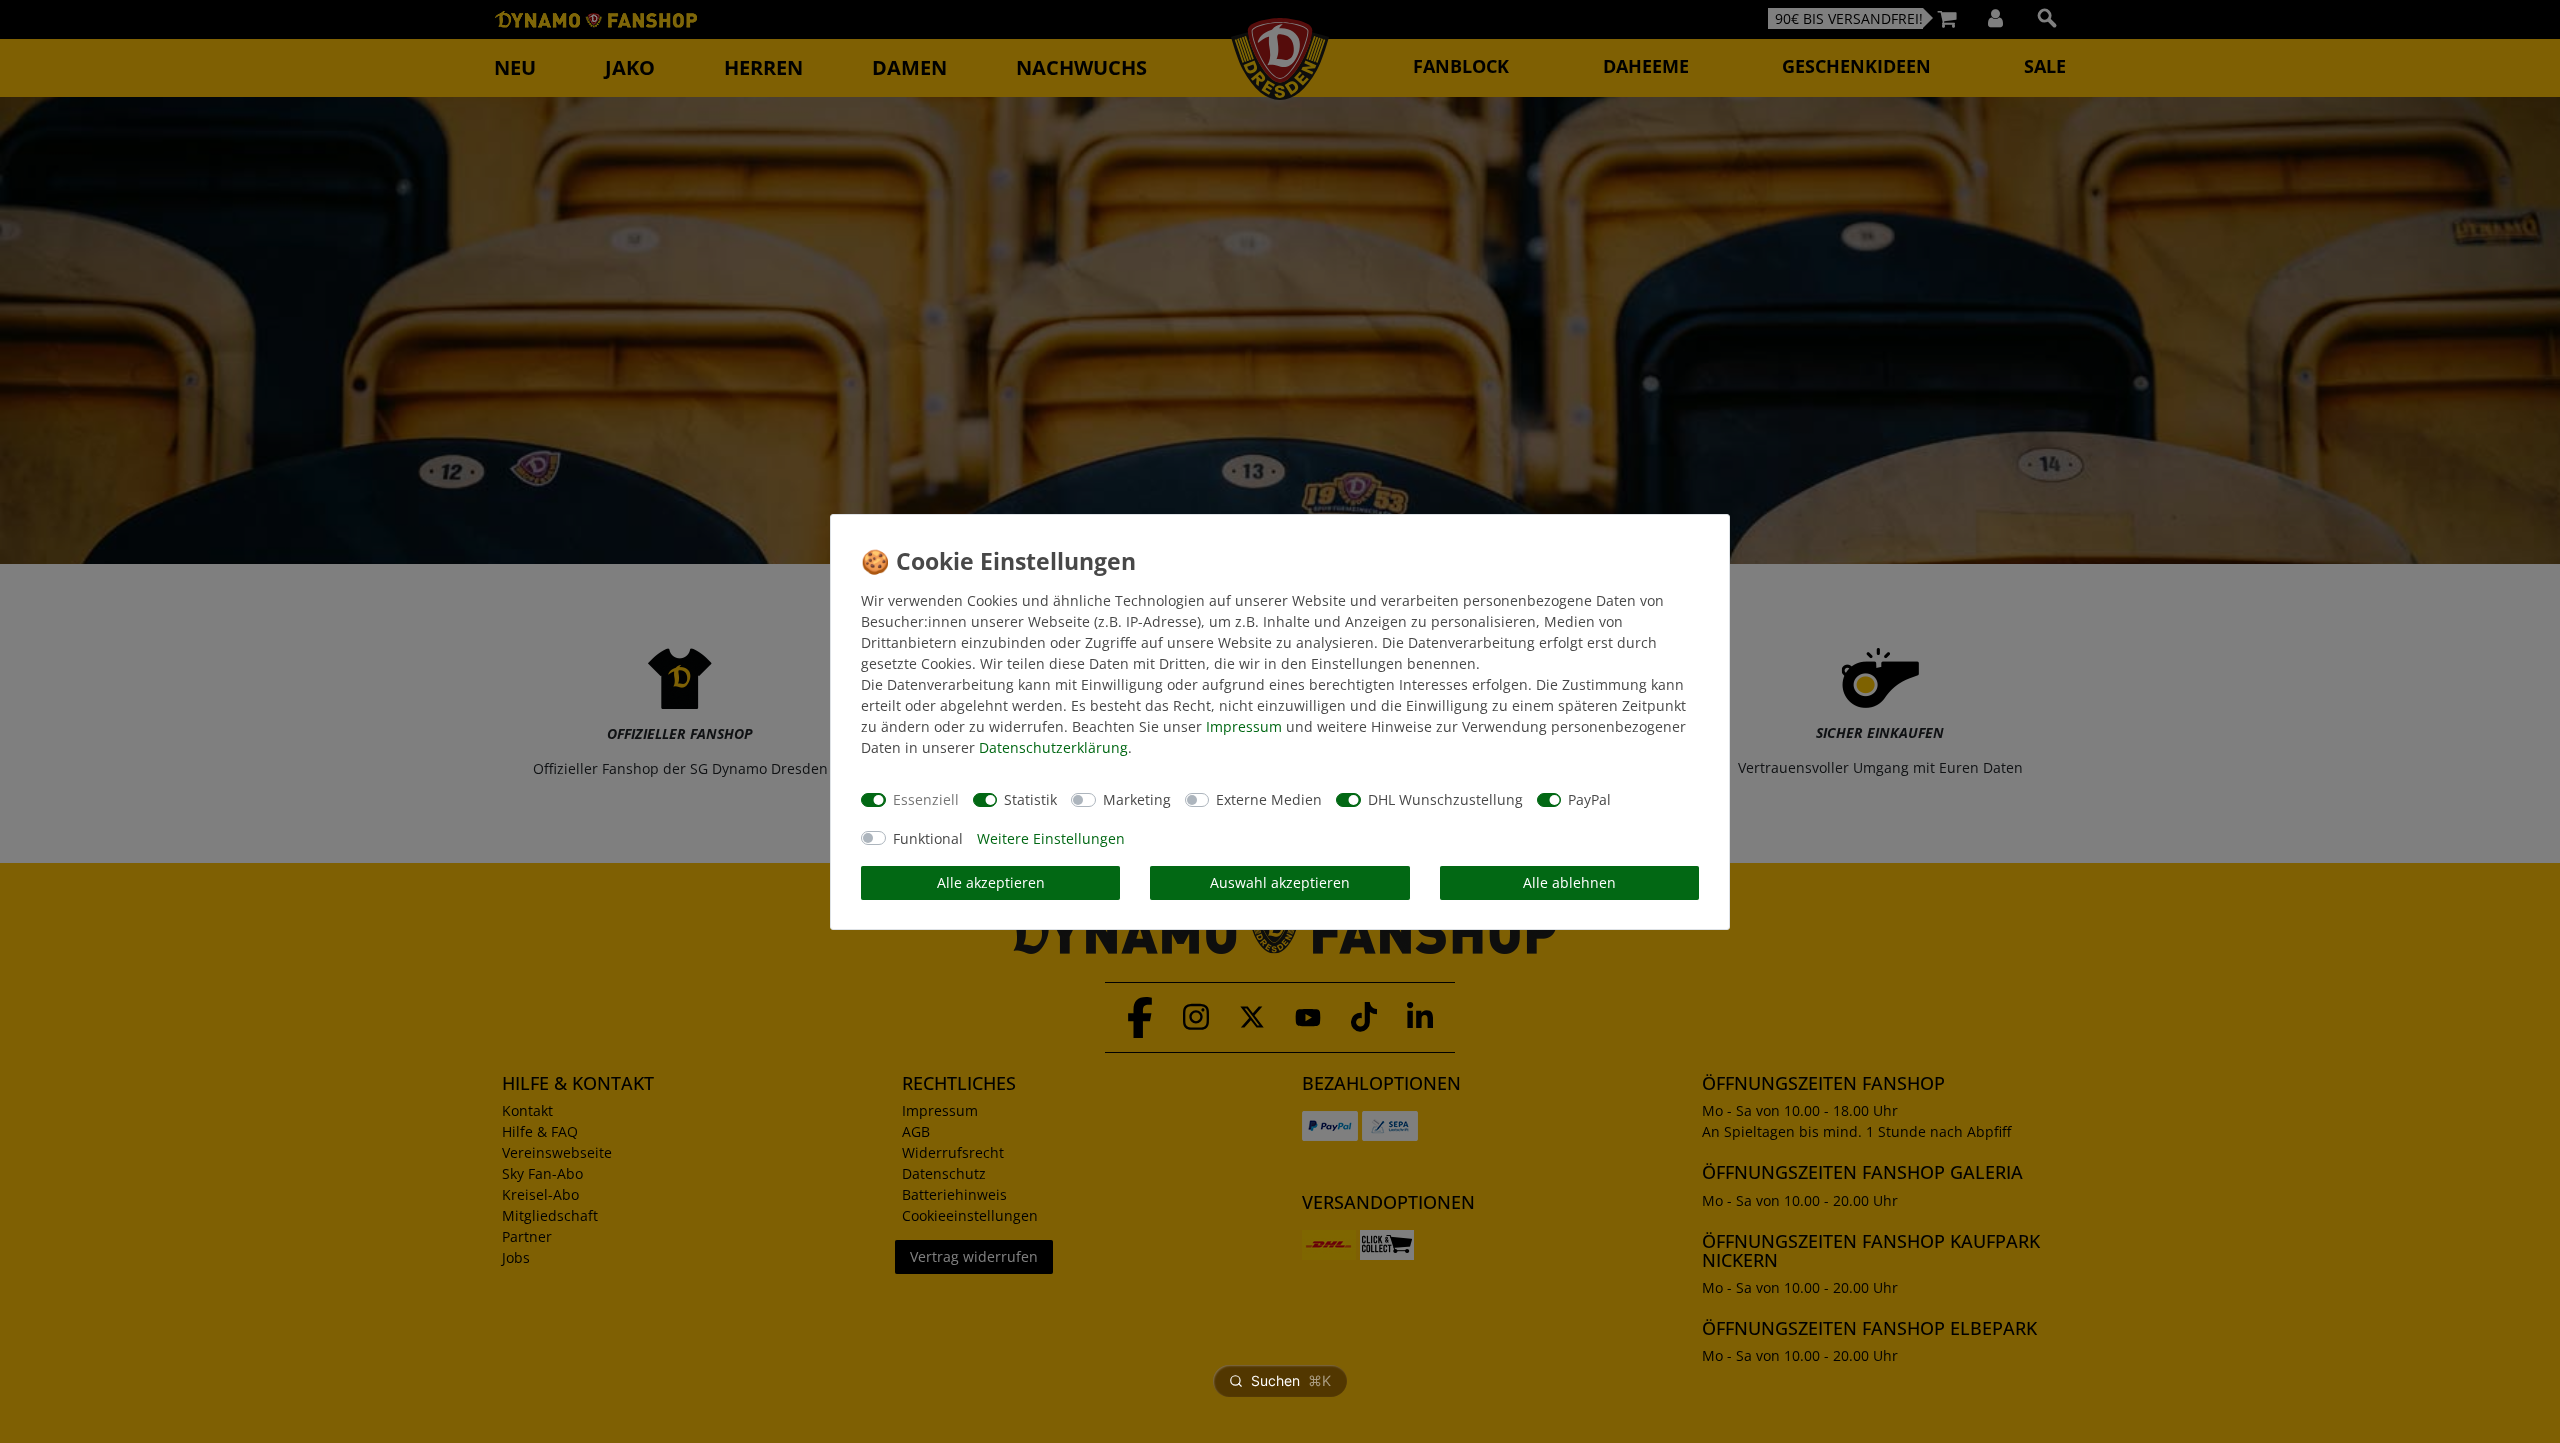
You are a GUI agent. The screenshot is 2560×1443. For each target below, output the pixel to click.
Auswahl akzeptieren (1280, 882)
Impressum (1244, 726)
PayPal (1589, 799)
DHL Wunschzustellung (1445, 799)
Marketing (1137, 799)
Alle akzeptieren (991, 882)
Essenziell (926, 799)
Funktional (928, 838)
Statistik (1030, 799)
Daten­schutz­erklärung (1053, 747)
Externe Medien (1269, 799)
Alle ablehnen (1569, 882)
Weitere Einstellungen (1051, 838)
